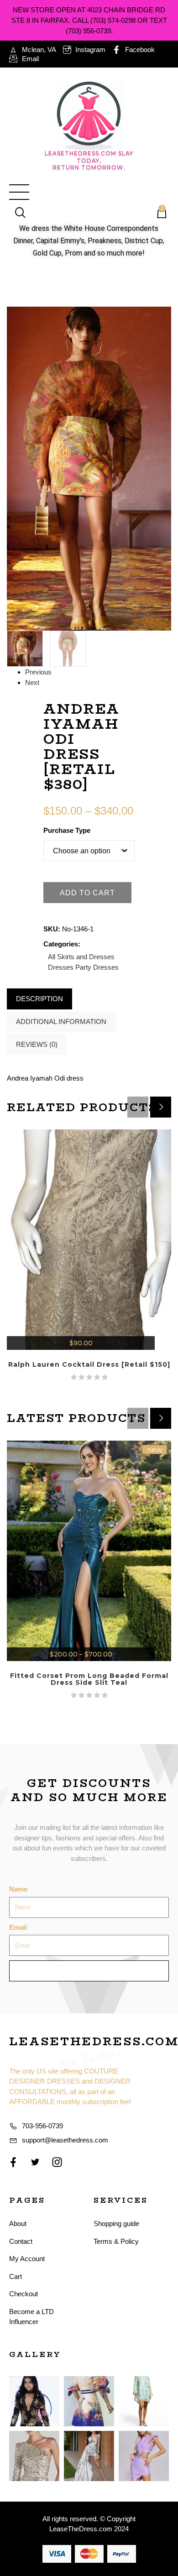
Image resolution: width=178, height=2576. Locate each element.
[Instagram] (57, 2162)
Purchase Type (67, 830)
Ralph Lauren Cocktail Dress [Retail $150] (89, 1364)
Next (32, 682)
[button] (161, 1107)
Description (39, 999)
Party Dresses (97, 967)
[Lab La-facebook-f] (13, 2162)
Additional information (61, 1022)
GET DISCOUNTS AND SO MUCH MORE (89, 1790)
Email (18, 1927)
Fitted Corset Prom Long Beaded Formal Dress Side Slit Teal (89, 1679)
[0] (157, 214)
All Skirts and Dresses (81, 957)
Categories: (62, 944)
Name (18, 1889)
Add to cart (87, 893)
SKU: (52, 929)
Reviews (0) (37, 1044)
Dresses (61, 967)
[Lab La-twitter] (35, 2162)
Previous (38, 672)
